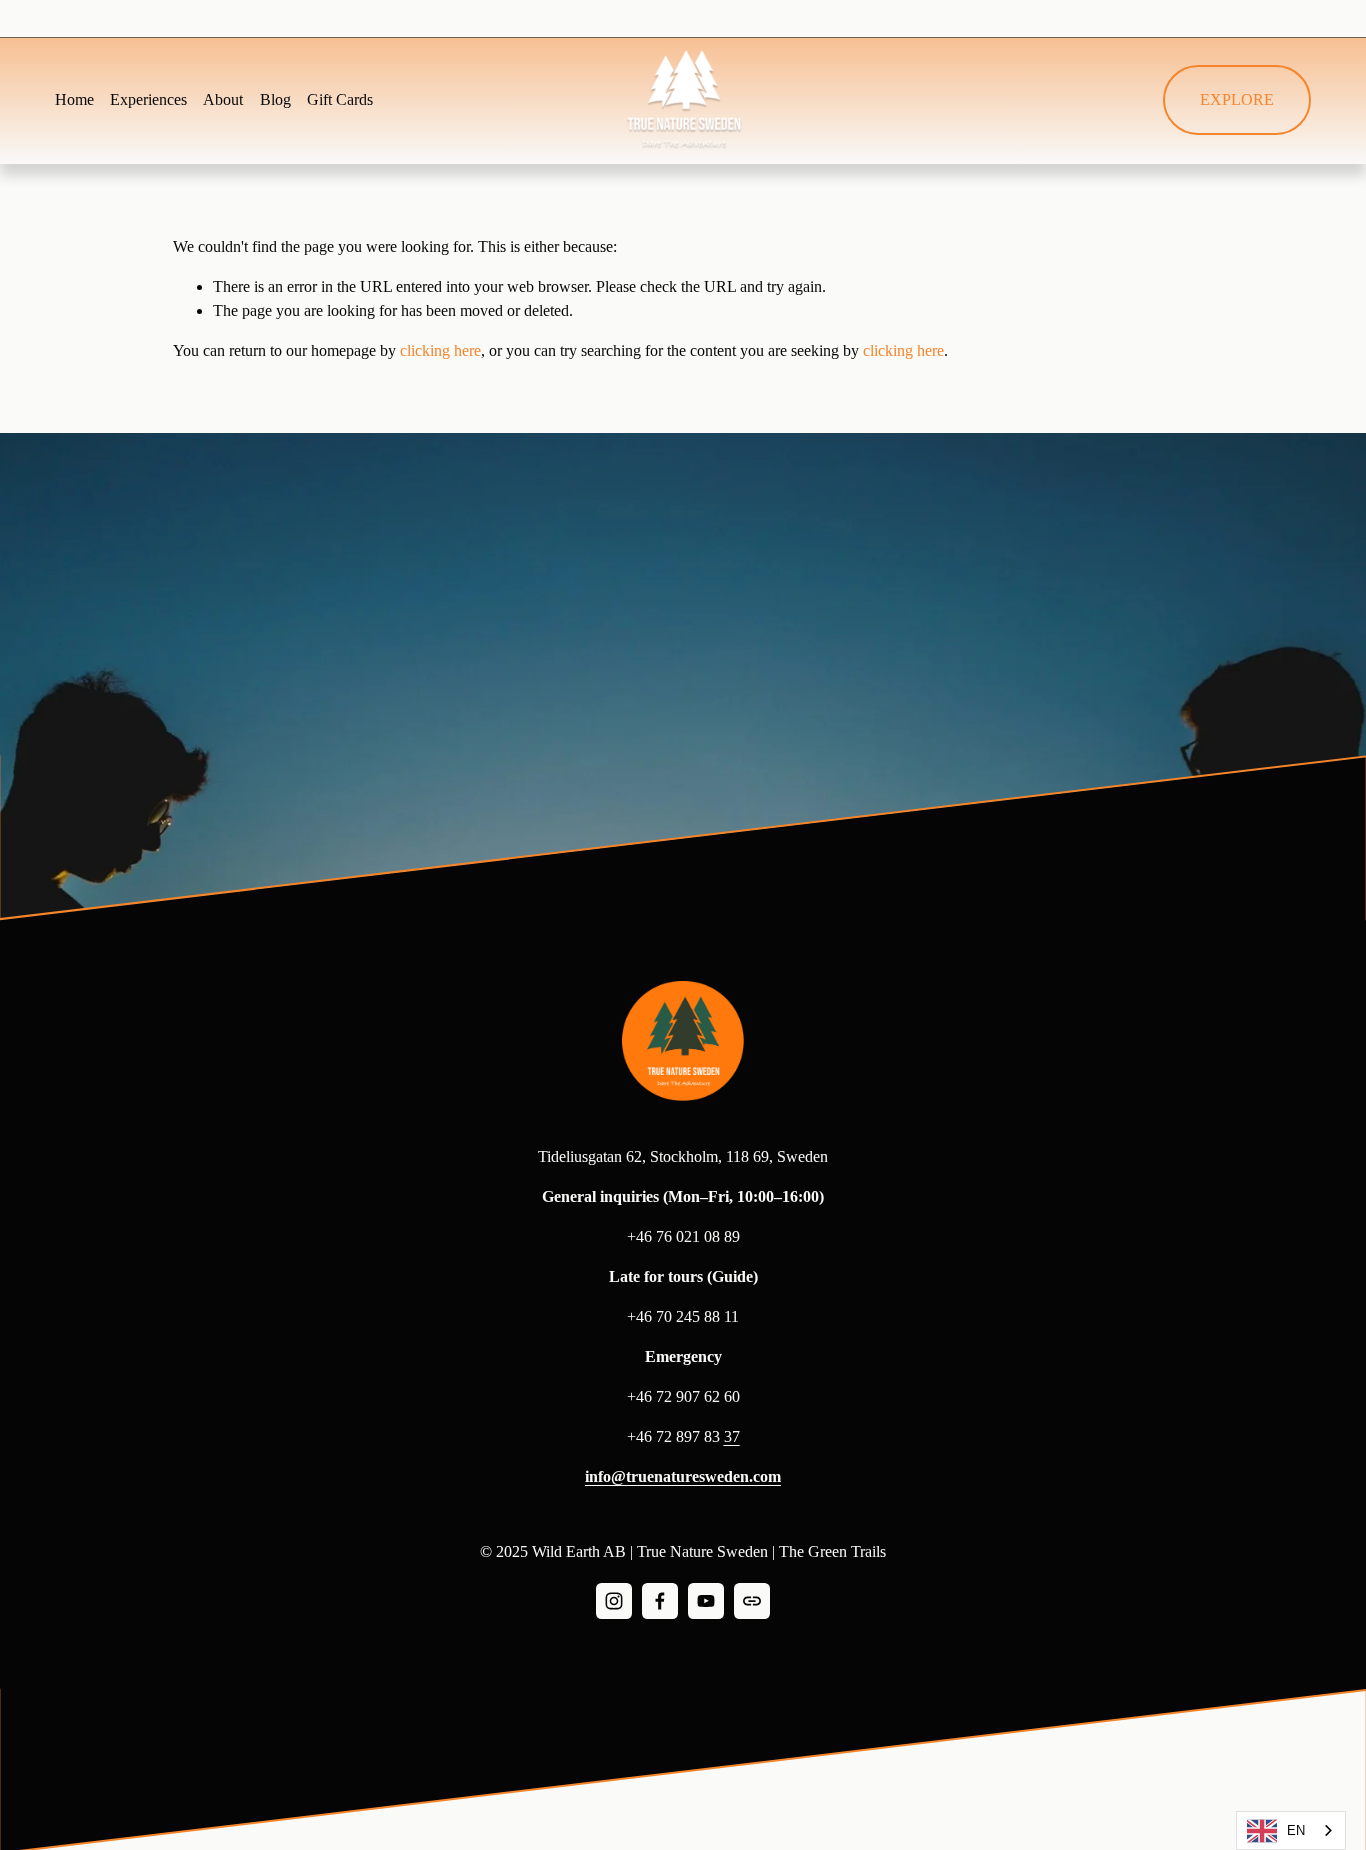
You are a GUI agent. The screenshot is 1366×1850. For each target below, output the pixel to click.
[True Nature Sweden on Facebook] (660, 1601)
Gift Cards (340, 99)
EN (1296, 1830)
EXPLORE (1237, 99)
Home (74, 99)
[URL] (752, 1601)
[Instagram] (614, 1601)
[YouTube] (706, 1601)
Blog (275, 99)
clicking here (440, 350)
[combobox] (1291, 1830)
